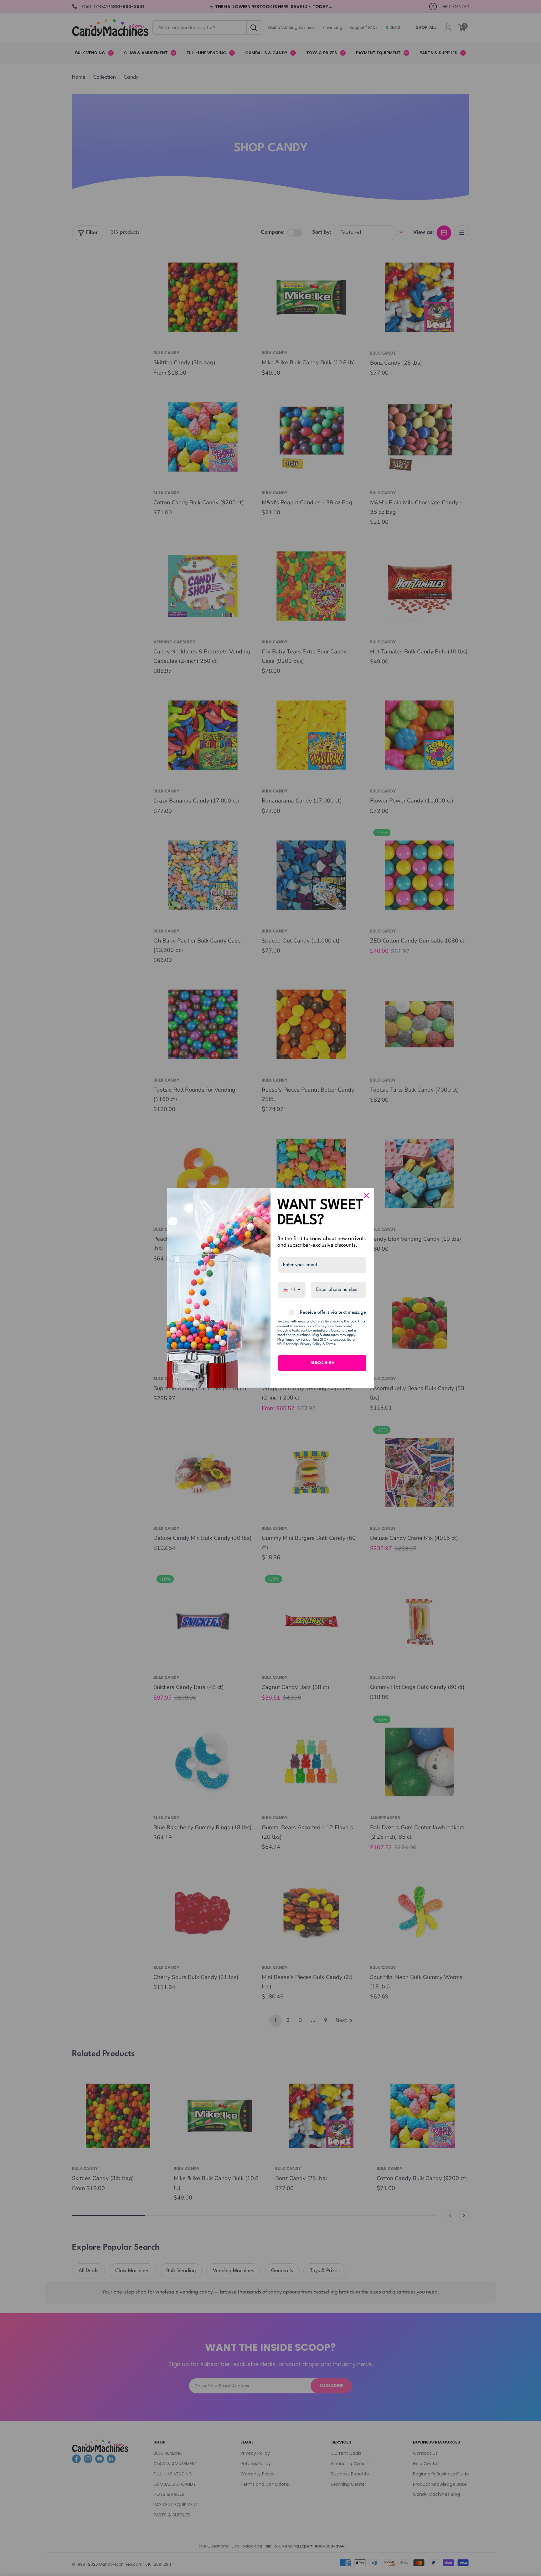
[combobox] (292, 1290)
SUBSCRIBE (322, 1363)
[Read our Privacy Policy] (363, 1322)
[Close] (366, 1196)
